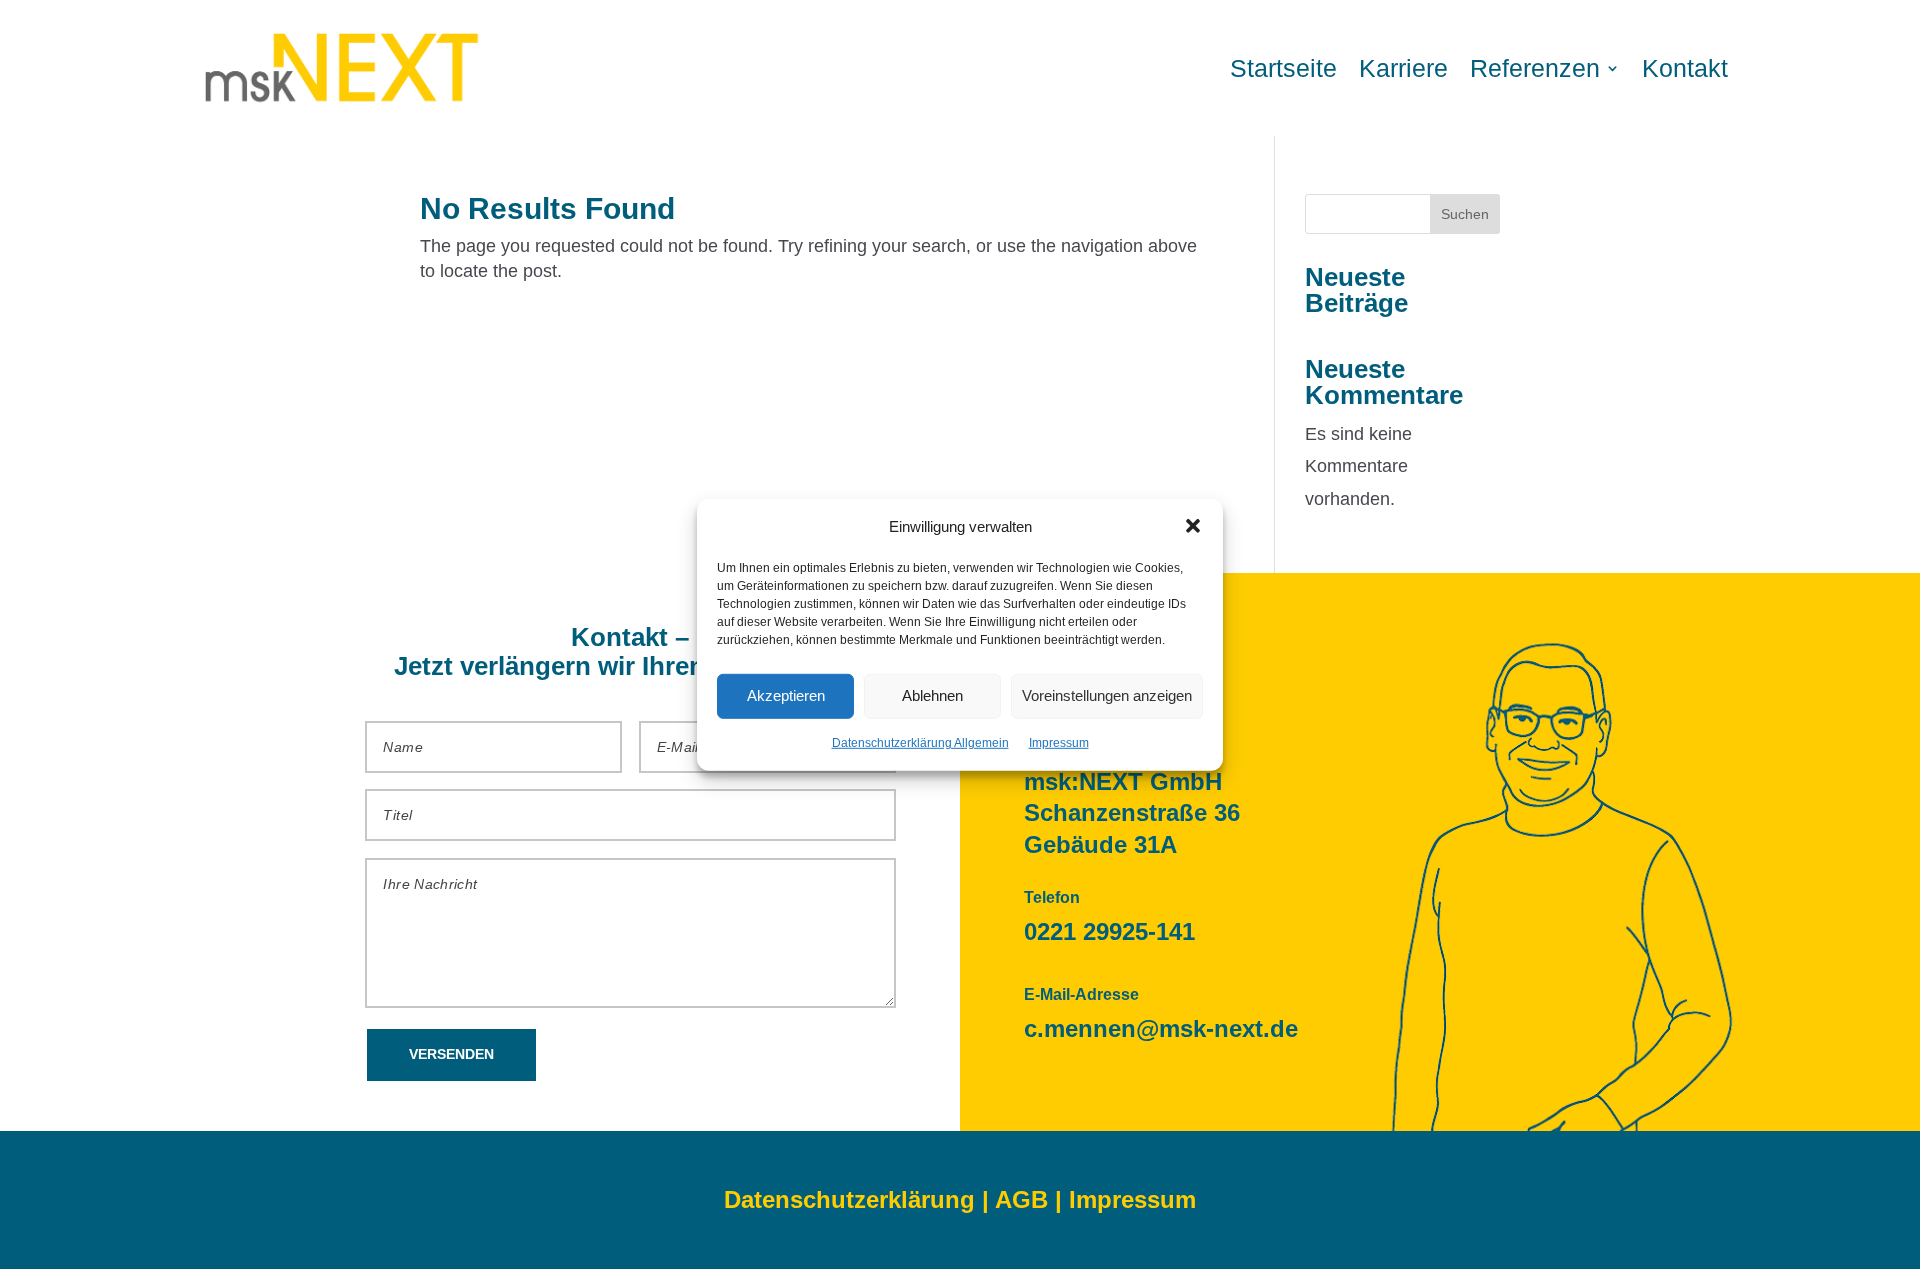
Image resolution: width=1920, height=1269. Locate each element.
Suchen (1465, 214)
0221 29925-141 (1109, 931)
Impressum (1059, 743)
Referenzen (1535, 68)
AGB (1021, 1199)
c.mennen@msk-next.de (1161, 1028)
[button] (1193, 526)
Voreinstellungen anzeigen (1107, 695)
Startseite (1283, 68)
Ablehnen (932, 695)
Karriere (1403, 68)
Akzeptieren (786, 695)
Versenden (451, 1054)
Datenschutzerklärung (849, 1199)
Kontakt (1685, 68)
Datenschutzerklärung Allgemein (920, 743)
